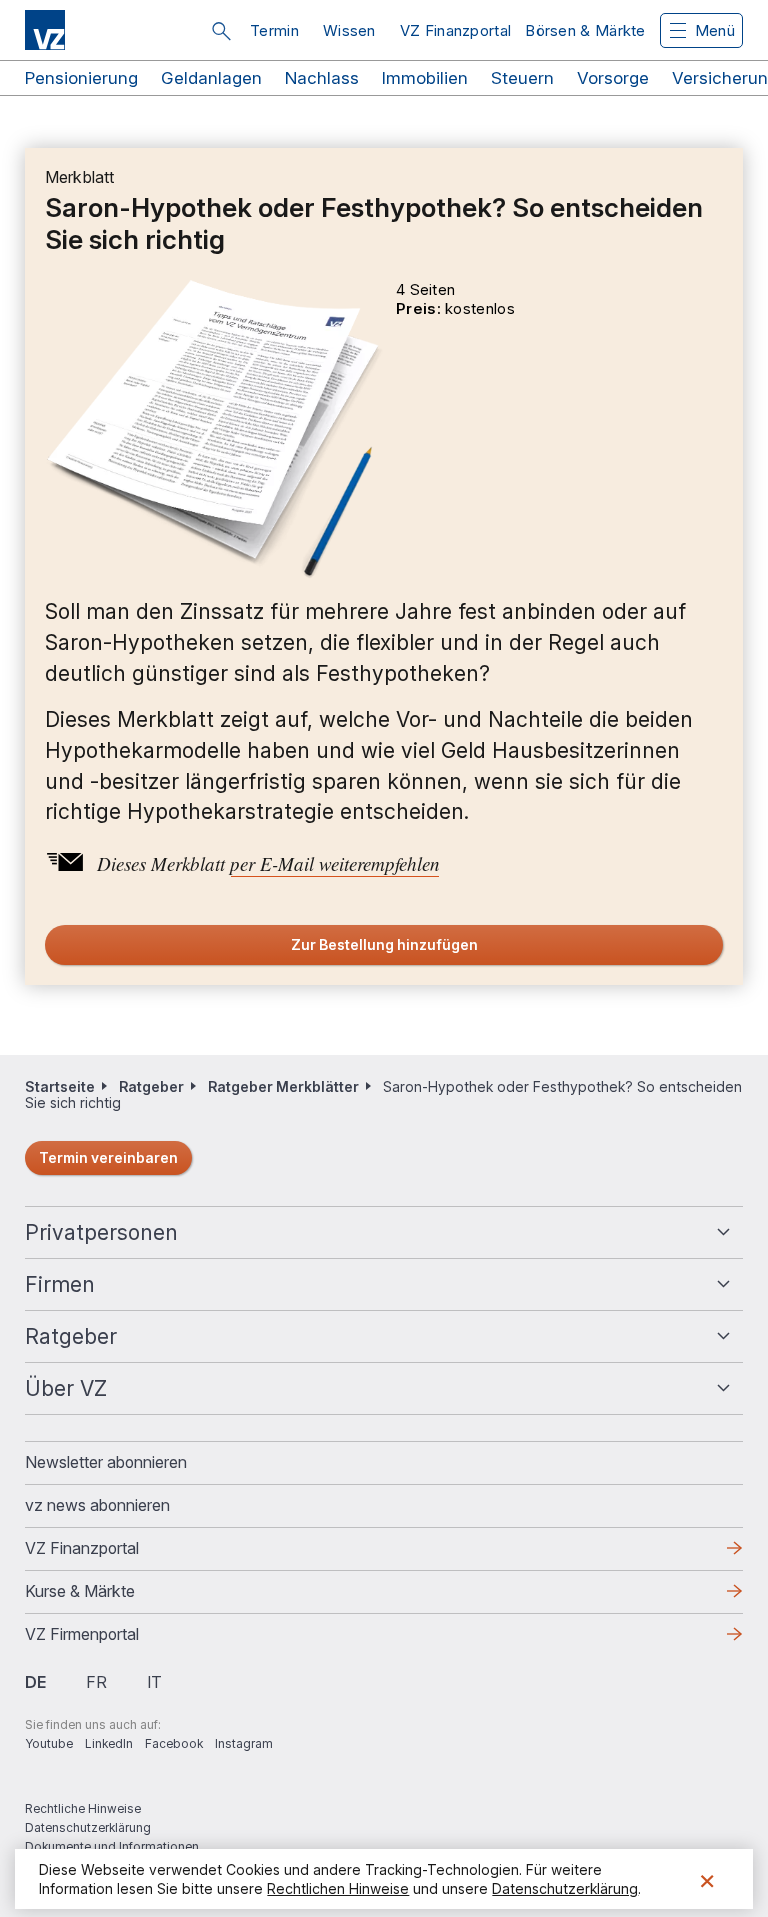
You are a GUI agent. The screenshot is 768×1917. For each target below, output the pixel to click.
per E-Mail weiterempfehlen (335, 863)
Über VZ (66, 1388)
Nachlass (322, 78)
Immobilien (425, 78)
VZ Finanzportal (456, 30)
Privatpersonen (101, 1232)
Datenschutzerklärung (88, 1827)
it (154, 1682)
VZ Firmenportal (114, 1640)
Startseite (60, 1086)
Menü (715, 30)
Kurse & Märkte (112, 1597)
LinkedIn (109, 1743)
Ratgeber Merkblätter (283, 1086)
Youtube (49, 1743)
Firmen (60, 1284)
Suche (221, 31)
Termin (274, 30)
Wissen (349, 30)
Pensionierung (81, 78)
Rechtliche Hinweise (83, 1808)
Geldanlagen (211, 78)
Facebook (174, 1743)
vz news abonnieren (97, 1505)
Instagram (244, 1743)
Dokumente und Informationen (112, 1846)
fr (96, 1682)
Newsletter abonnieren (106, 1462)
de (35, 1682)
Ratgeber (151, 1086)
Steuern (522, 78)
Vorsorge (613, 78)
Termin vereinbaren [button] (108, 1157)
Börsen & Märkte (585, 30)
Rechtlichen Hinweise (338, 1888)
